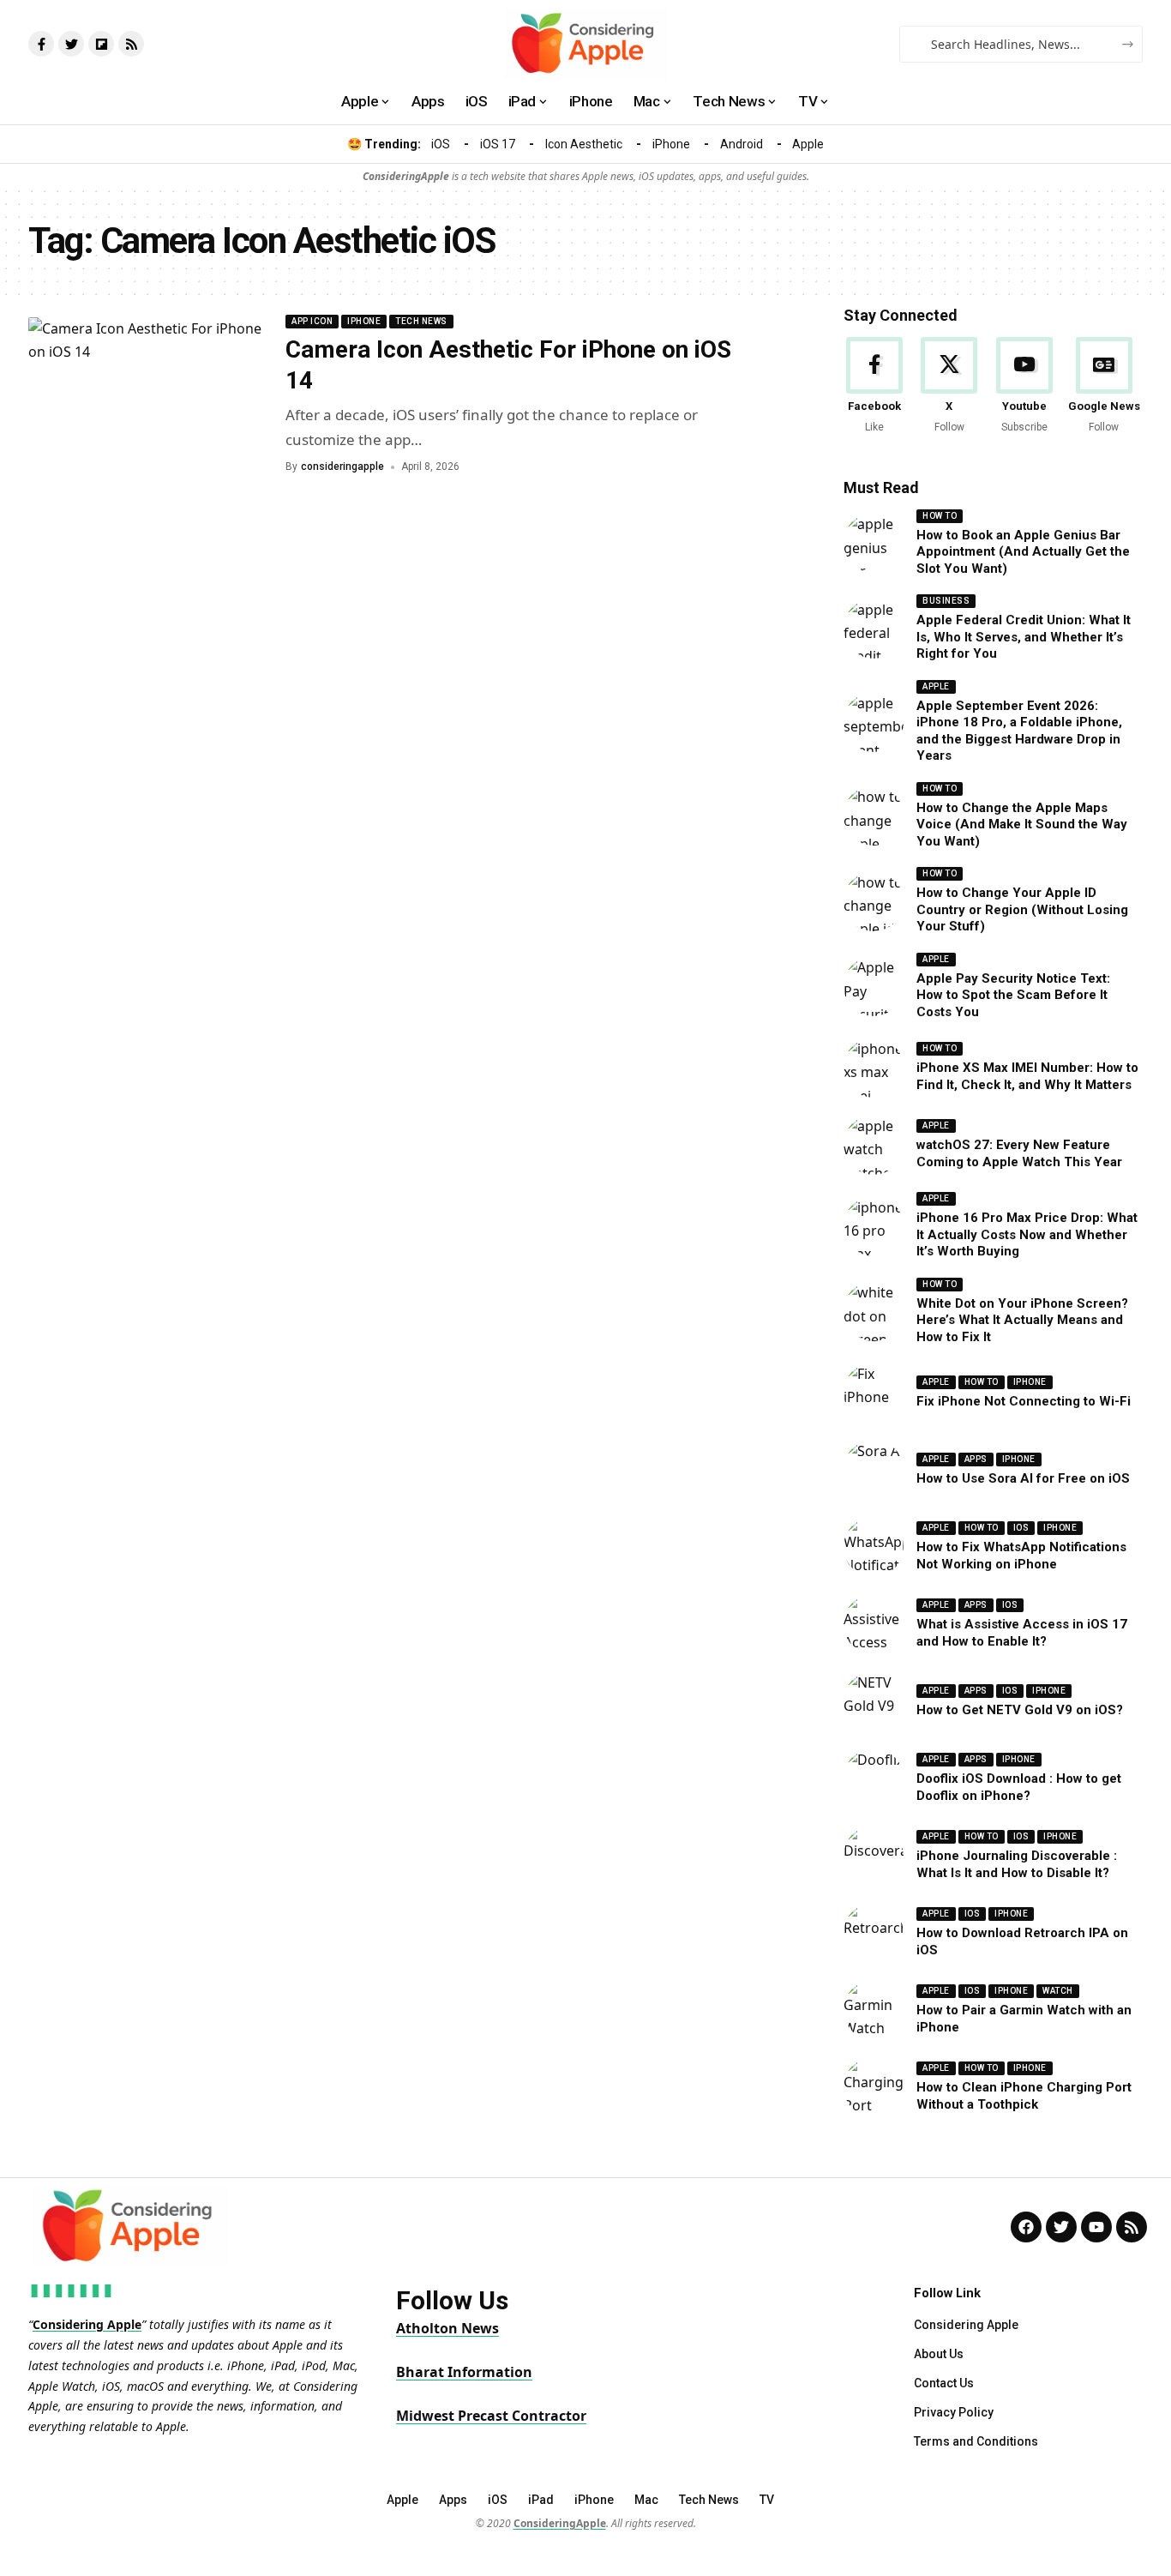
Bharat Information (464, 2372)
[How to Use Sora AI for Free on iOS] (874, 1470)
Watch (1058, 1991)
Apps (976, 1459)
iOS (441, 144)
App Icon (312, 321)
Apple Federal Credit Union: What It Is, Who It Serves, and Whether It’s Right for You (1024, 637)
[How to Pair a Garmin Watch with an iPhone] (874, 2010)
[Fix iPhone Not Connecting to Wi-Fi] (874, 1393)
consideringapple (342, 466)
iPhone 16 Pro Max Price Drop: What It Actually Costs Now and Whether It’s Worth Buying (1027, 1234)
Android (742, 144)
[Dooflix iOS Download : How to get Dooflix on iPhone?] (874, 1779)
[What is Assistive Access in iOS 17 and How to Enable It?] (874, 1624)
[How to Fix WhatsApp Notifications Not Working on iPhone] (874, 1547)
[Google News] (1104, 386)
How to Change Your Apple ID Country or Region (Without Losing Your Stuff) (1022, 909)
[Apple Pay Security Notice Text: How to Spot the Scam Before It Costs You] (874, 986)
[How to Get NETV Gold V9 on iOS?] (874, 1701)
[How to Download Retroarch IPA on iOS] (874, 1933)
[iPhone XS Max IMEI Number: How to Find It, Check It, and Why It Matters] (874, 1068)
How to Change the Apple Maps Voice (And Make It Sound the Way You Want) (1022, 825)
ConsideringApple (560, 2523)
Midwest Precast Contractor (491, 2416)
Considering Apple (87, 2324)
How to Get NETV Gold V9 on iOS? (1020, 1710)
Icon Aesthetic (584, 144)
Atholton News (447, 2328)
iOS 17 (498, 144)
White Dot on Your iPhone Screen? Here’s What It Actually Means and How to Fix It (1022, 1320)
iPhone (671, 144)
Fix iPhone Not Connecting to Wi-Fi (1024, 1401)
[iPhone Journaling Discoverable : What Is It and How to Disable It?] (874, 1856)
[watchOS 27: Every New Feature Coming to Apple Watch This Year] (874, 1145)
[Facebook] (874, 386)
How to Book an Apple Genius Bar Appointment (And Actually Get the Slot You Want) (1023, 552)
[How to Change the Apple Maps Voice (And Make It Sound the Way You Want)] (874, 816)
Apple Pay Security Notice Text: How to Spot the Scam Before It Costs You (1013, 995)
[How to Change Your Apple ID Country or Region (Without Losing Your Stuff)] (874, 901)
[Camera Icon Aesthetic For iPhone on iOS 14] (148, 395)
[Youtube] (1024, 386)
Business (946, 601)
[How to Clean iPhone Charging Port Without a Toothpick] (874, 2087)
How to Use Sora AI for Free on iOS (1023, 1478)
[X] (949, 386)
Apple (808, 144)
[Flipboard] (101, 44)
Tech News (421, 321)
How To (940, 516)
